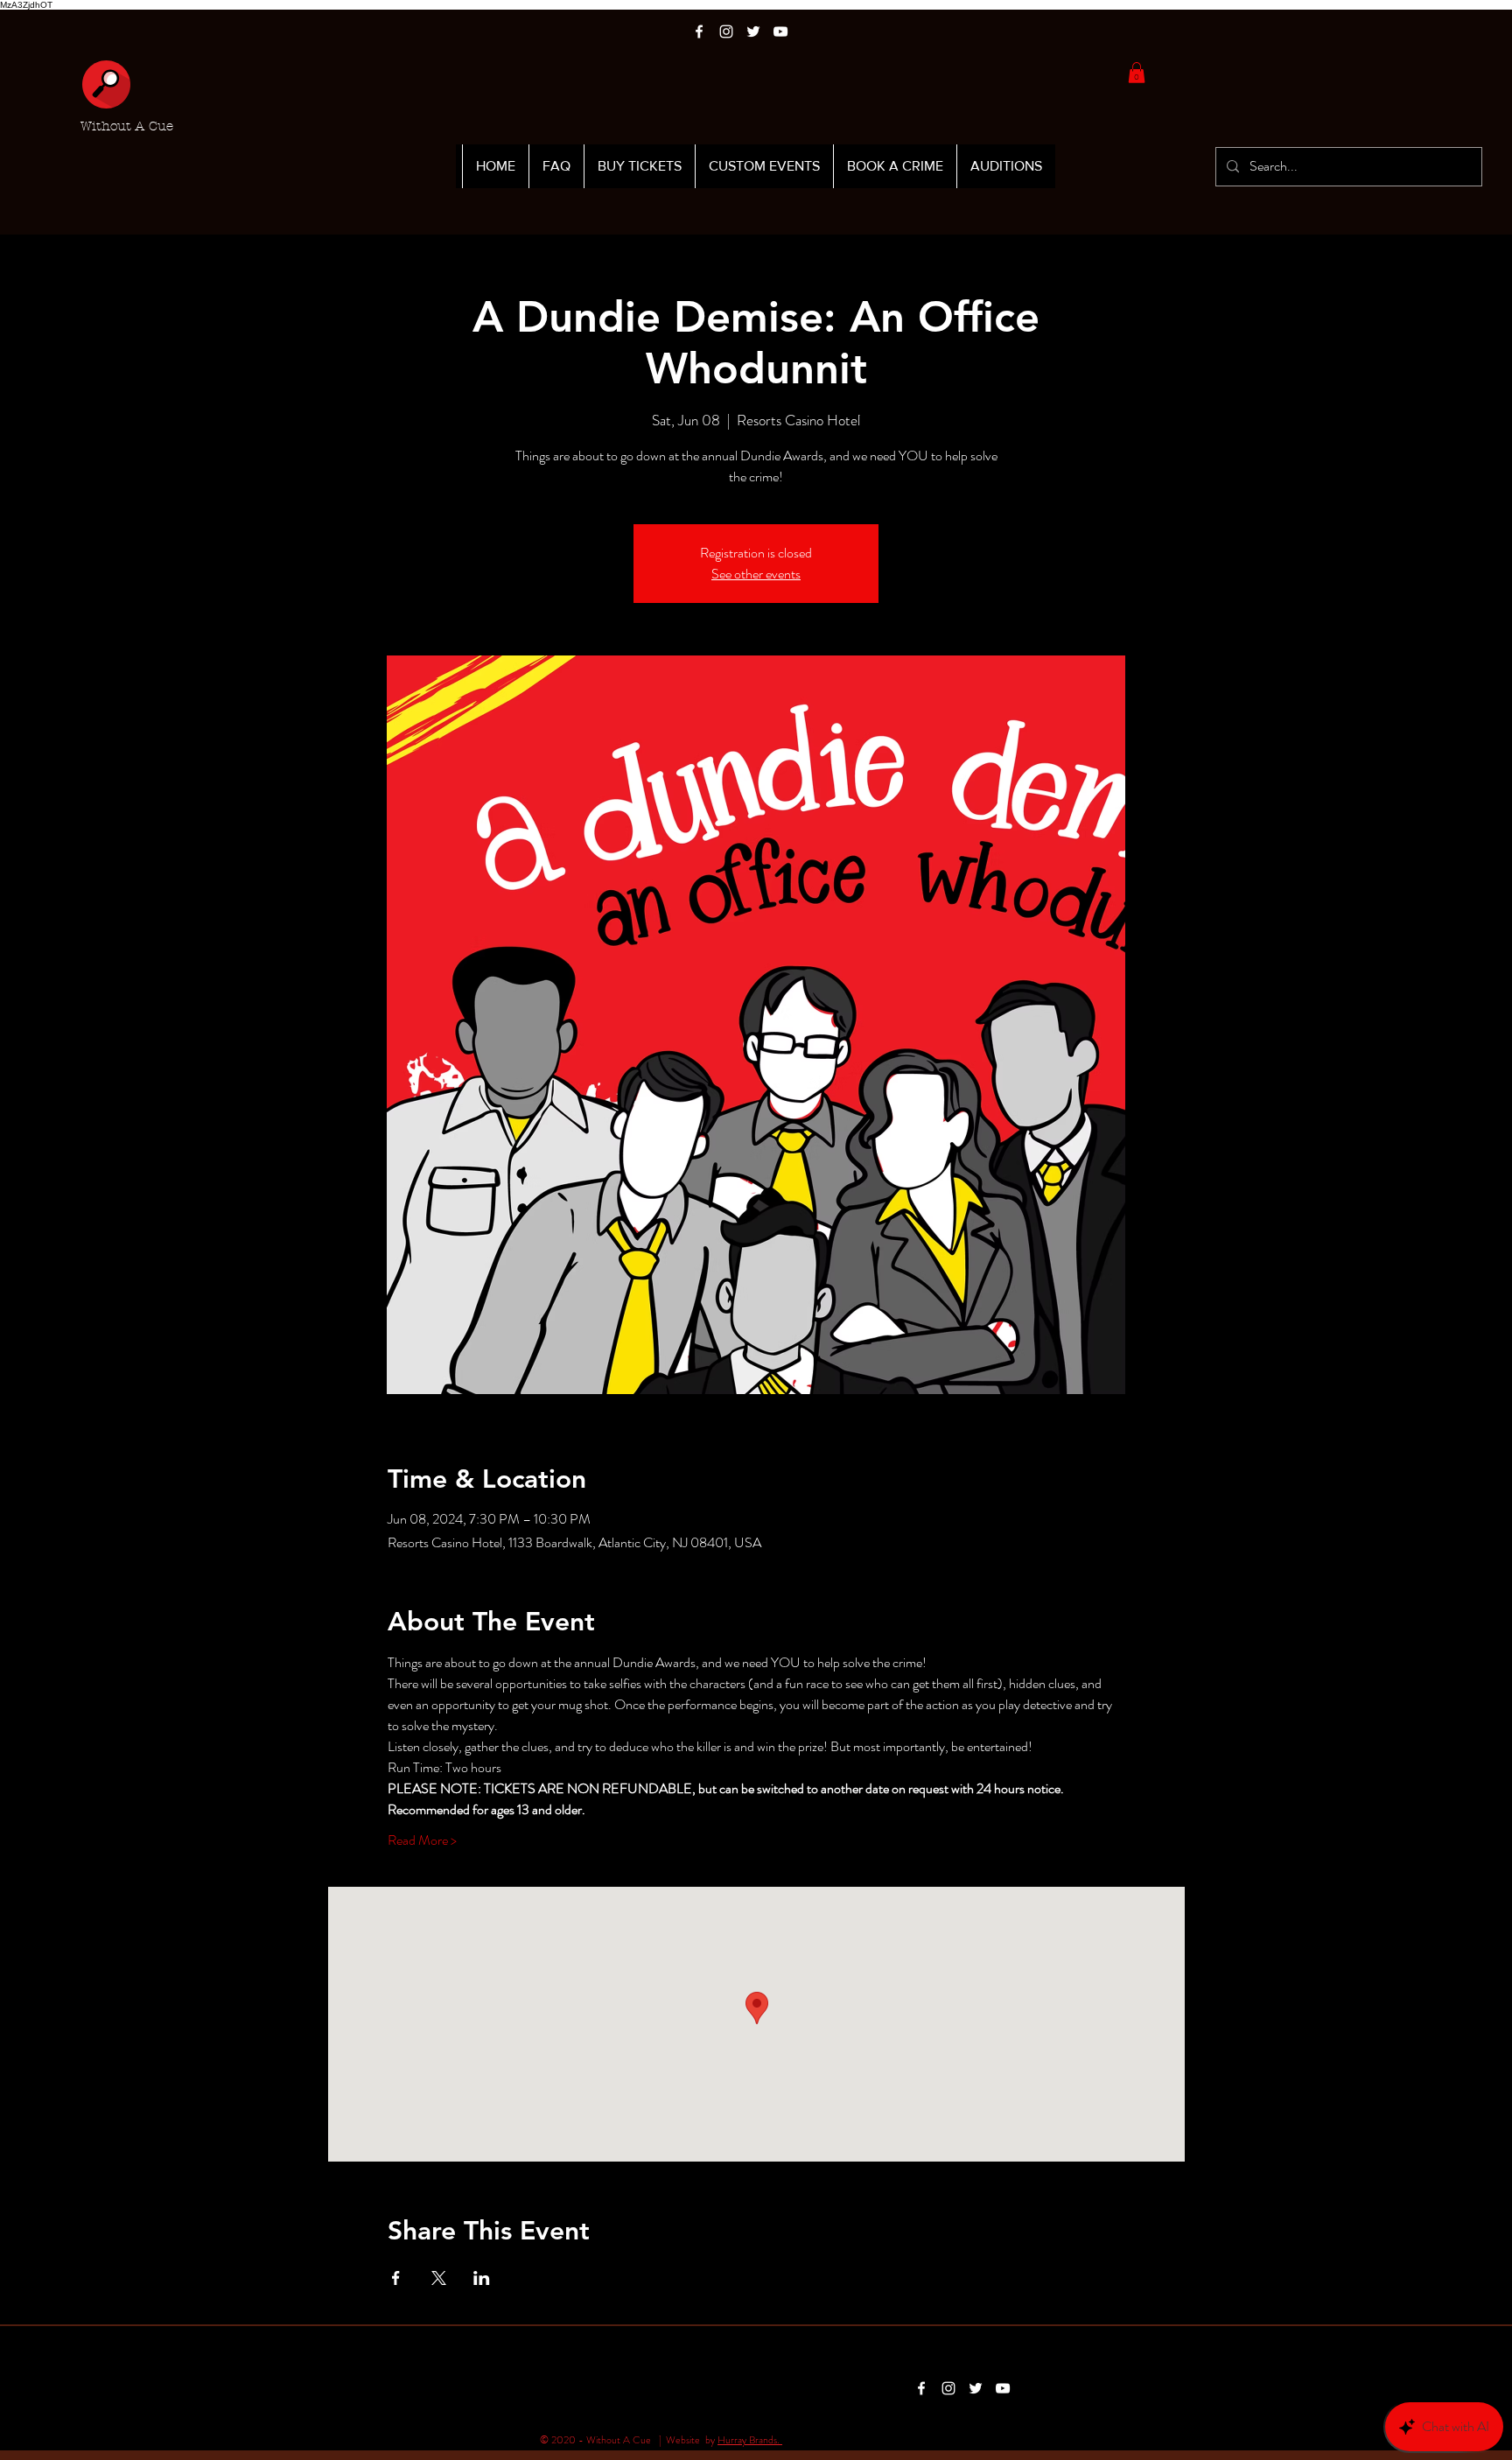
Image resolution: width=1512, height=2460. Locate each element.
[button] (1137, 73)
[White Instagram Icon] (726, 32)
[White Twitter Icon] (753, 32)
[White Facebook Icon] (699, 32)
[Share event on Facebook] (396, 2278)
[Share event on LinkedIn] (482, 2278)
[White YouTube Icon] (780, 32)
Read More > (422, 1840)
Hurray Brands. (750, 2440)
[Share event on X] (439, 2278)
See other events (756, 574)
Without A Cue (127, 126)
